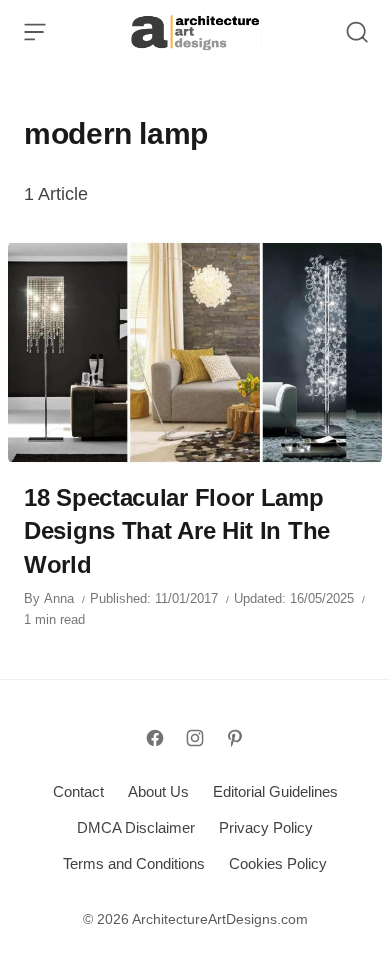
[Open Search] (357, 32)
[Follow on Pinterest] (235, 738)
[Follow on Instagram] (195, 738)
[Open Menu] (35, 32)
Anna (59, 598)
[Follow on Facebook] (155, 738)
